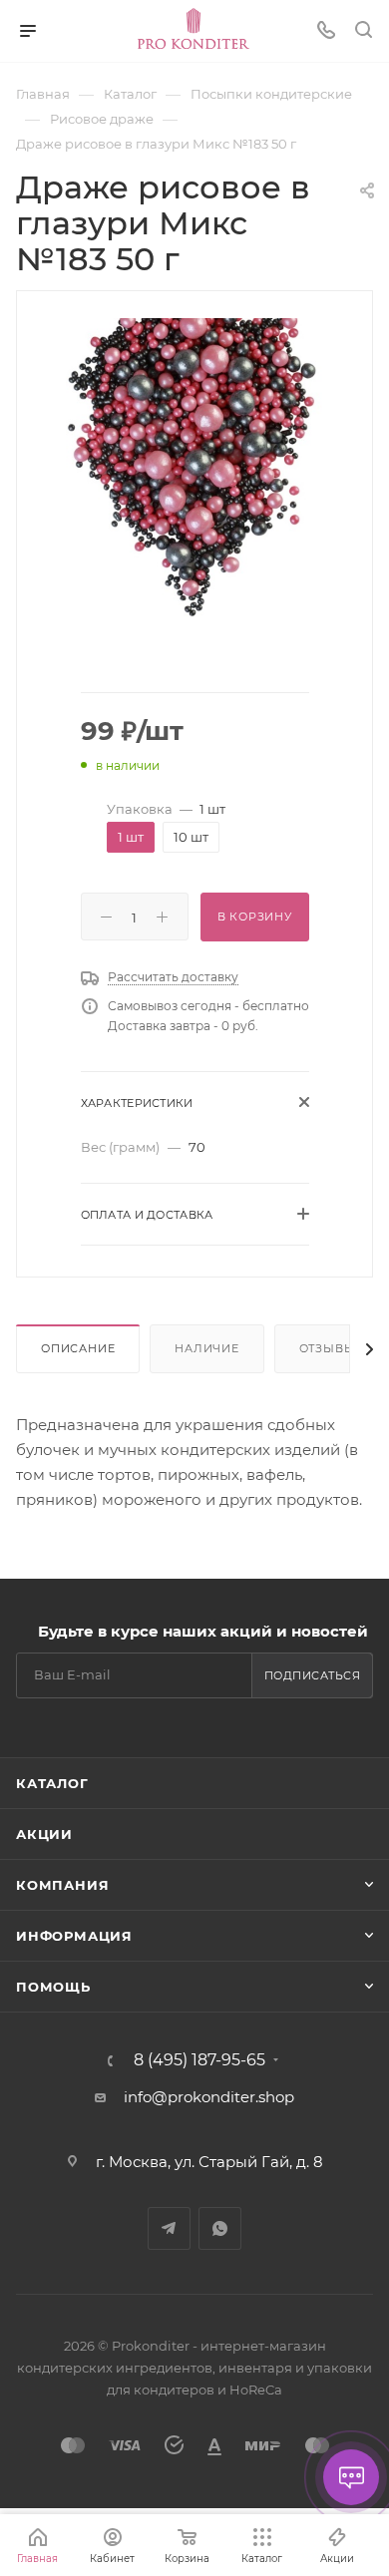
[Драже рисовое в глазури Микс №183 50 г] (194, 466)
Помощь (53, 1987)
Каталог (52, 1783)
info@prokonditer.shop (209, 2097)
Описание (78, 1348)
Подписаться (313, 1675)
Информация (74, 1936)
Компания (62, 1885)
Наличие (207, 1348)
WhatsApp (220, 2228)
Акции (44, 1834)
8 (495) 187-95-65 (199, 2060)
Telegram (169, 2228)
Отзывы (328, 1348)
